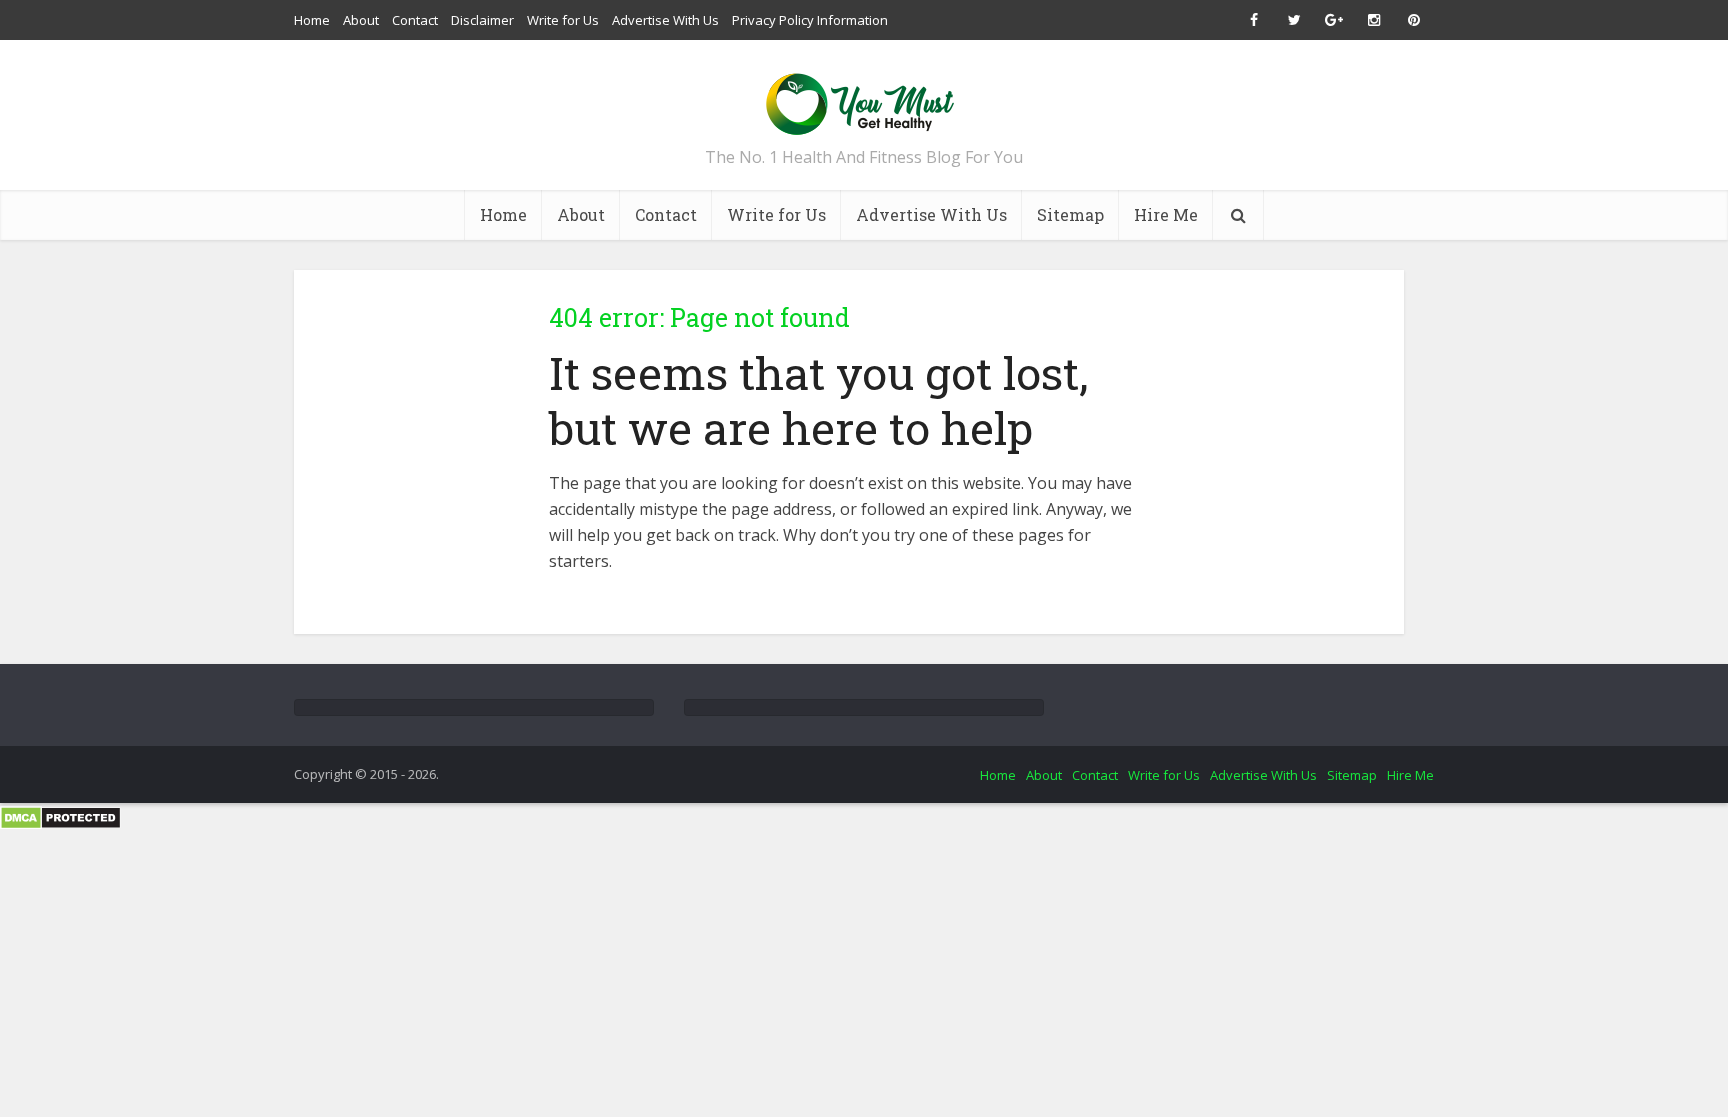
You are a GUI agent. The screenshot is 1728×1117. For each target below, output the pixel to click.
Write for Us (563, 20)
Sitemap (1070, 214)
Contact (415, 20)
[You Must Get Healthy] (864, 97)
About (361, 20)
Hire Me (1166, 214)
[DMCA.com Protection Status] (60, 816)
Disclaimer (482, 20)
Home (312, 20)
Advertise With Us (665, 20)
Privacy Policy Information (810, 20)
